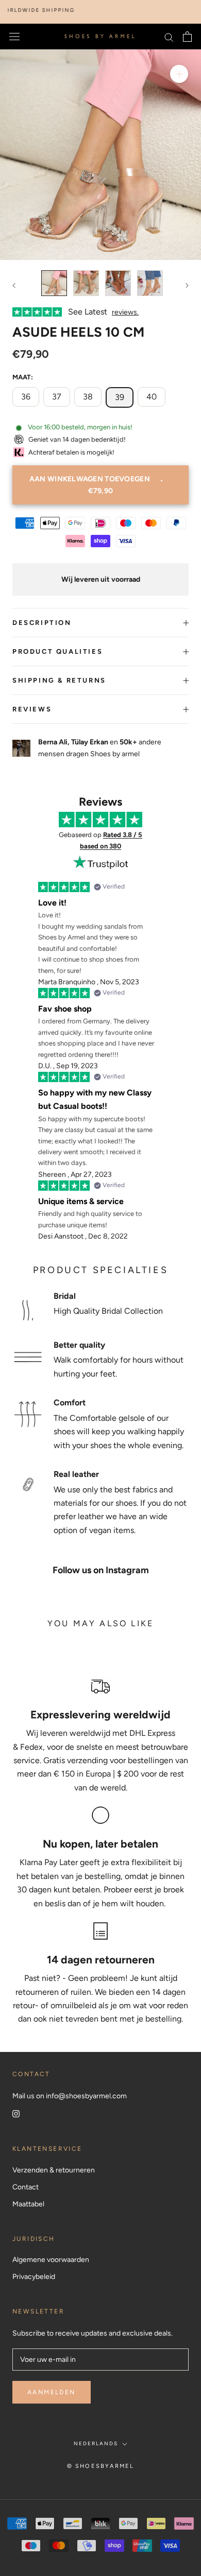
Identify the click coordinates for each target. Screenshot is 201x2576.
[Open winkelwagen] (187, 37)
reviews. (125, 312)
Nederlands (96, 2443)
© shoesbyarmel (101, 2466)
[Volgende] (187, 285)
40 (152, 397)
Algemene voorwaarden (51, 2260)
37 (57, 397)
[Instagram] (16, 2113)
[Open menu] (14, 37)
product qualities (57, 651)
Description (42, 623)
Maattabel (28, 2204)
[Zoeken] (169, 37)
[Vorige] (14, 285)
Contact (26, 2187)
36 (26, 397)
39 (120, 397)
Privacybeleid (34, 2277)
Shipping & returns (59, 680)
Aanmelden (52, 2392)
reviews (32, 709)
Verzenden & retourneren (54, 2170)
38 (88, 397)
